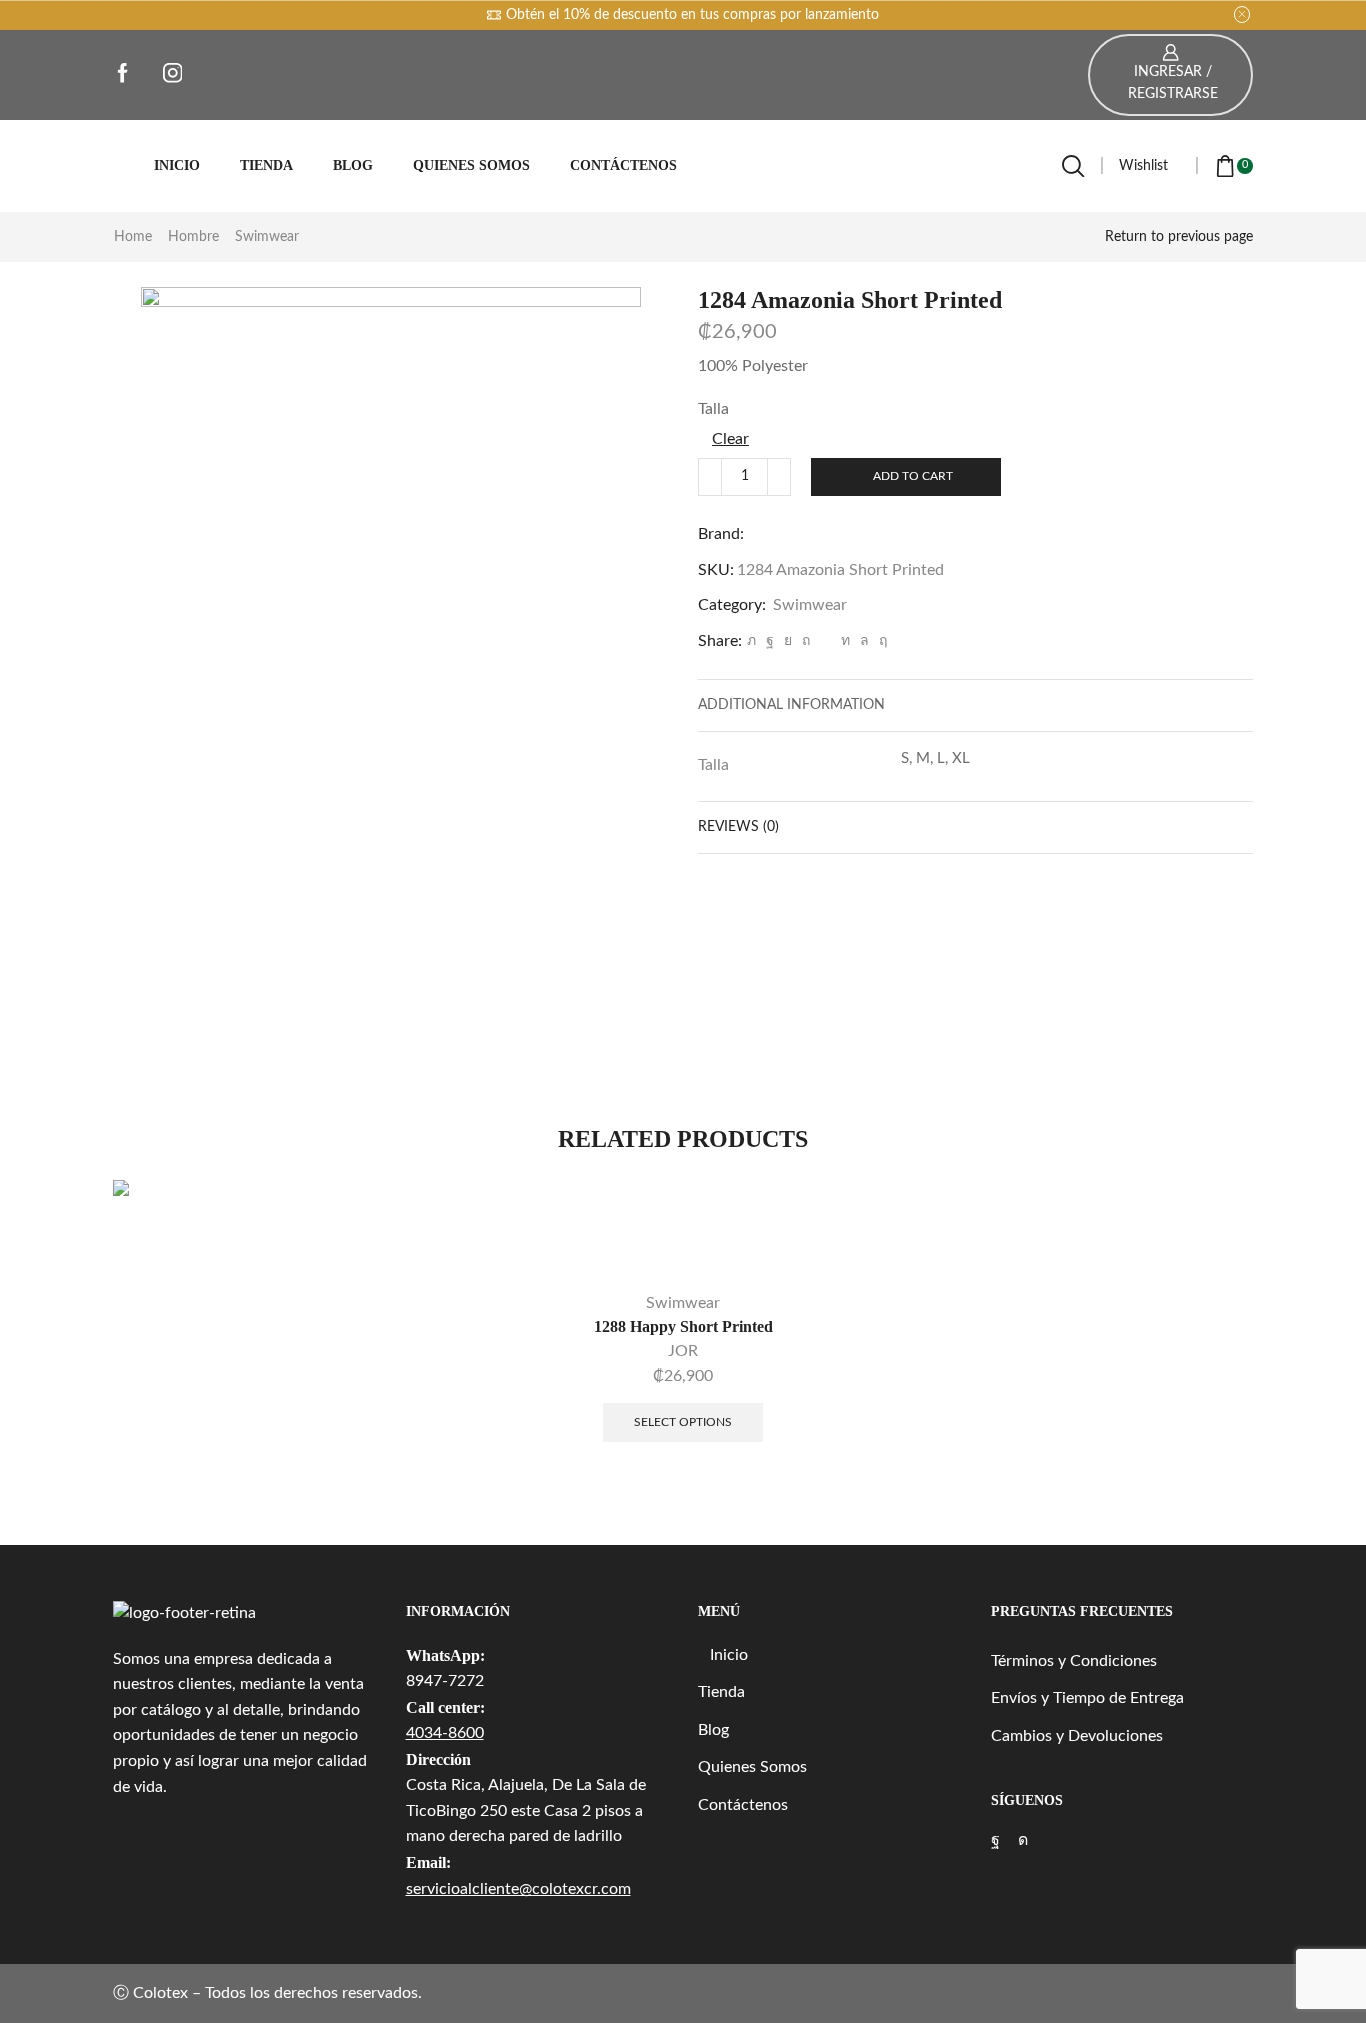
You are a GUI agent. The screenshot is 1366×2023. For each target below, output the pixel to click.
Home (133, 237)
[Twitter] (751, 641)
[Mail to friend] (825, 641)
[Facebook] (770, 641)
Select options (683, 1422)
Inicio (177, 165)
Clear (730, 439)
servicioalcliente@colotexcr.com (518, 1889)
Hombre (193, 237)
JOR (683, 1351)
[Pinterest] (806, 641)
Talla (713, 409)
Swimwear (267, 237)
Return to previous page (1179, 237)
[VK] (788, 641)
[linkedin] (845, 641)
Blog (353, 165)
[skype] (880, 641)
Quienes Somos (471, 165)
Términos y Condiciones (1074, 1661)
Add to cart (913, 476)
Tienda (266, 165)
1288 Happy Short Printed (683, 1326)
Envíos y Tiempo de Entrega (1087, 1698)
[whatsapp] (864, 641)
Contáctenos (623, 165)
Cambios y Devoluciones (1077, 1736)
